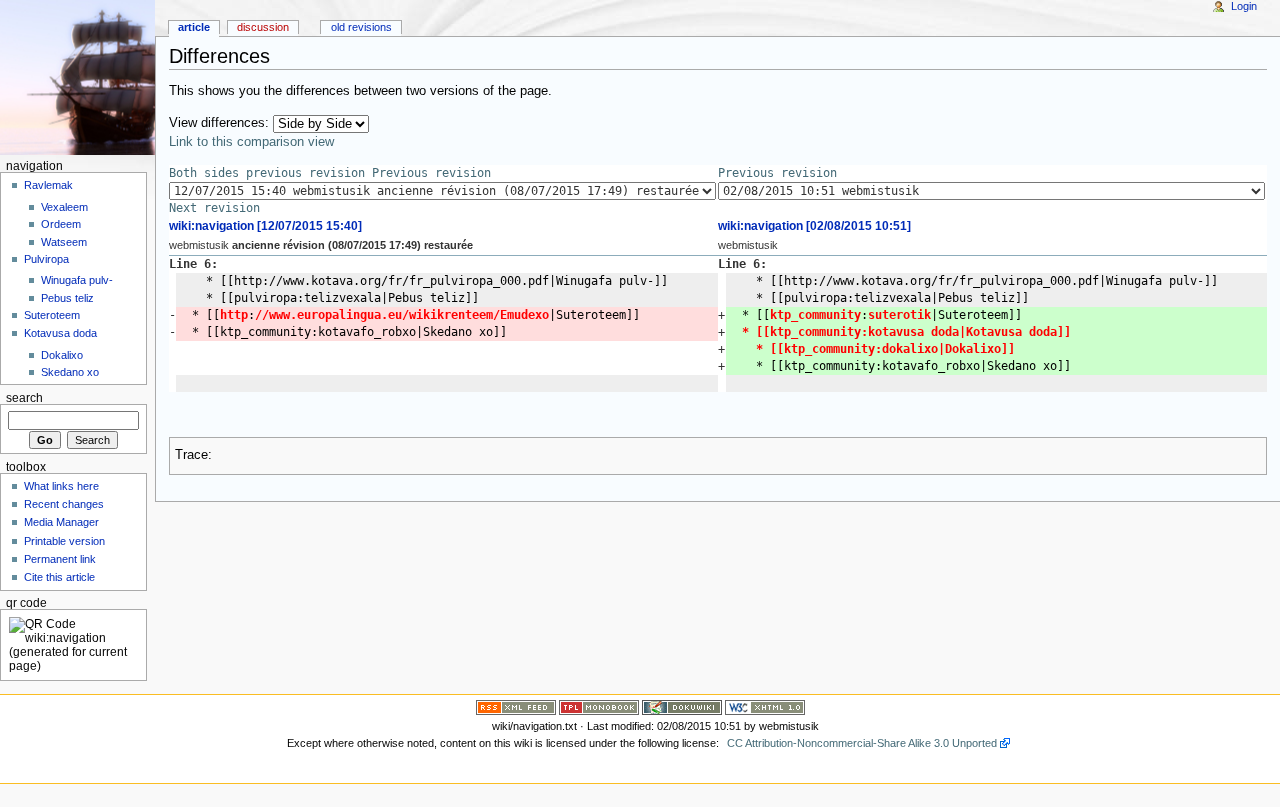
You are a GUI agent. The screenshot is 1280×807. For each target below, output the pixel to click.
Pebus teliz (67, 298)
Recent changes (64, 504)
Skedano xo (70, 372)
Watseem (64, 242)
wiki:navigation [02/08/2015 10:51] (814, 226)
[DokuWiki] (682, 706)
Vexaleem (64, 207)
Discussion (263, 27)
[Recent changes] (516, 706)
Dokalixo (62, 355)
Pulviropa (46, 259)
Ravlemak (48, 185)
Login (1244, 6)
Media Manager (61, 522)
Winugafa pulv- (77, 280)
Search (24, 398)
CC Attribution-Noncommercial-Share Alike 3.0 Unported (862, 743)
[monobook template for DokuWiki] (599, 706)
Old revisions (361, 27)
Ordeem (61, 224)
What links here (61, 486)
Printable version (64, 541)
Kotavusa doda (60, 333)
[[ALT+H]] (77, 77)
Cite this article (59, 577)
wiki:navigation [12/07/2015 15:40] (265, 226)
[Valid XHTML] (765, 706)
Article (194, 27)
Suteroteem (52, 315)
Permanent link (60, 559)
